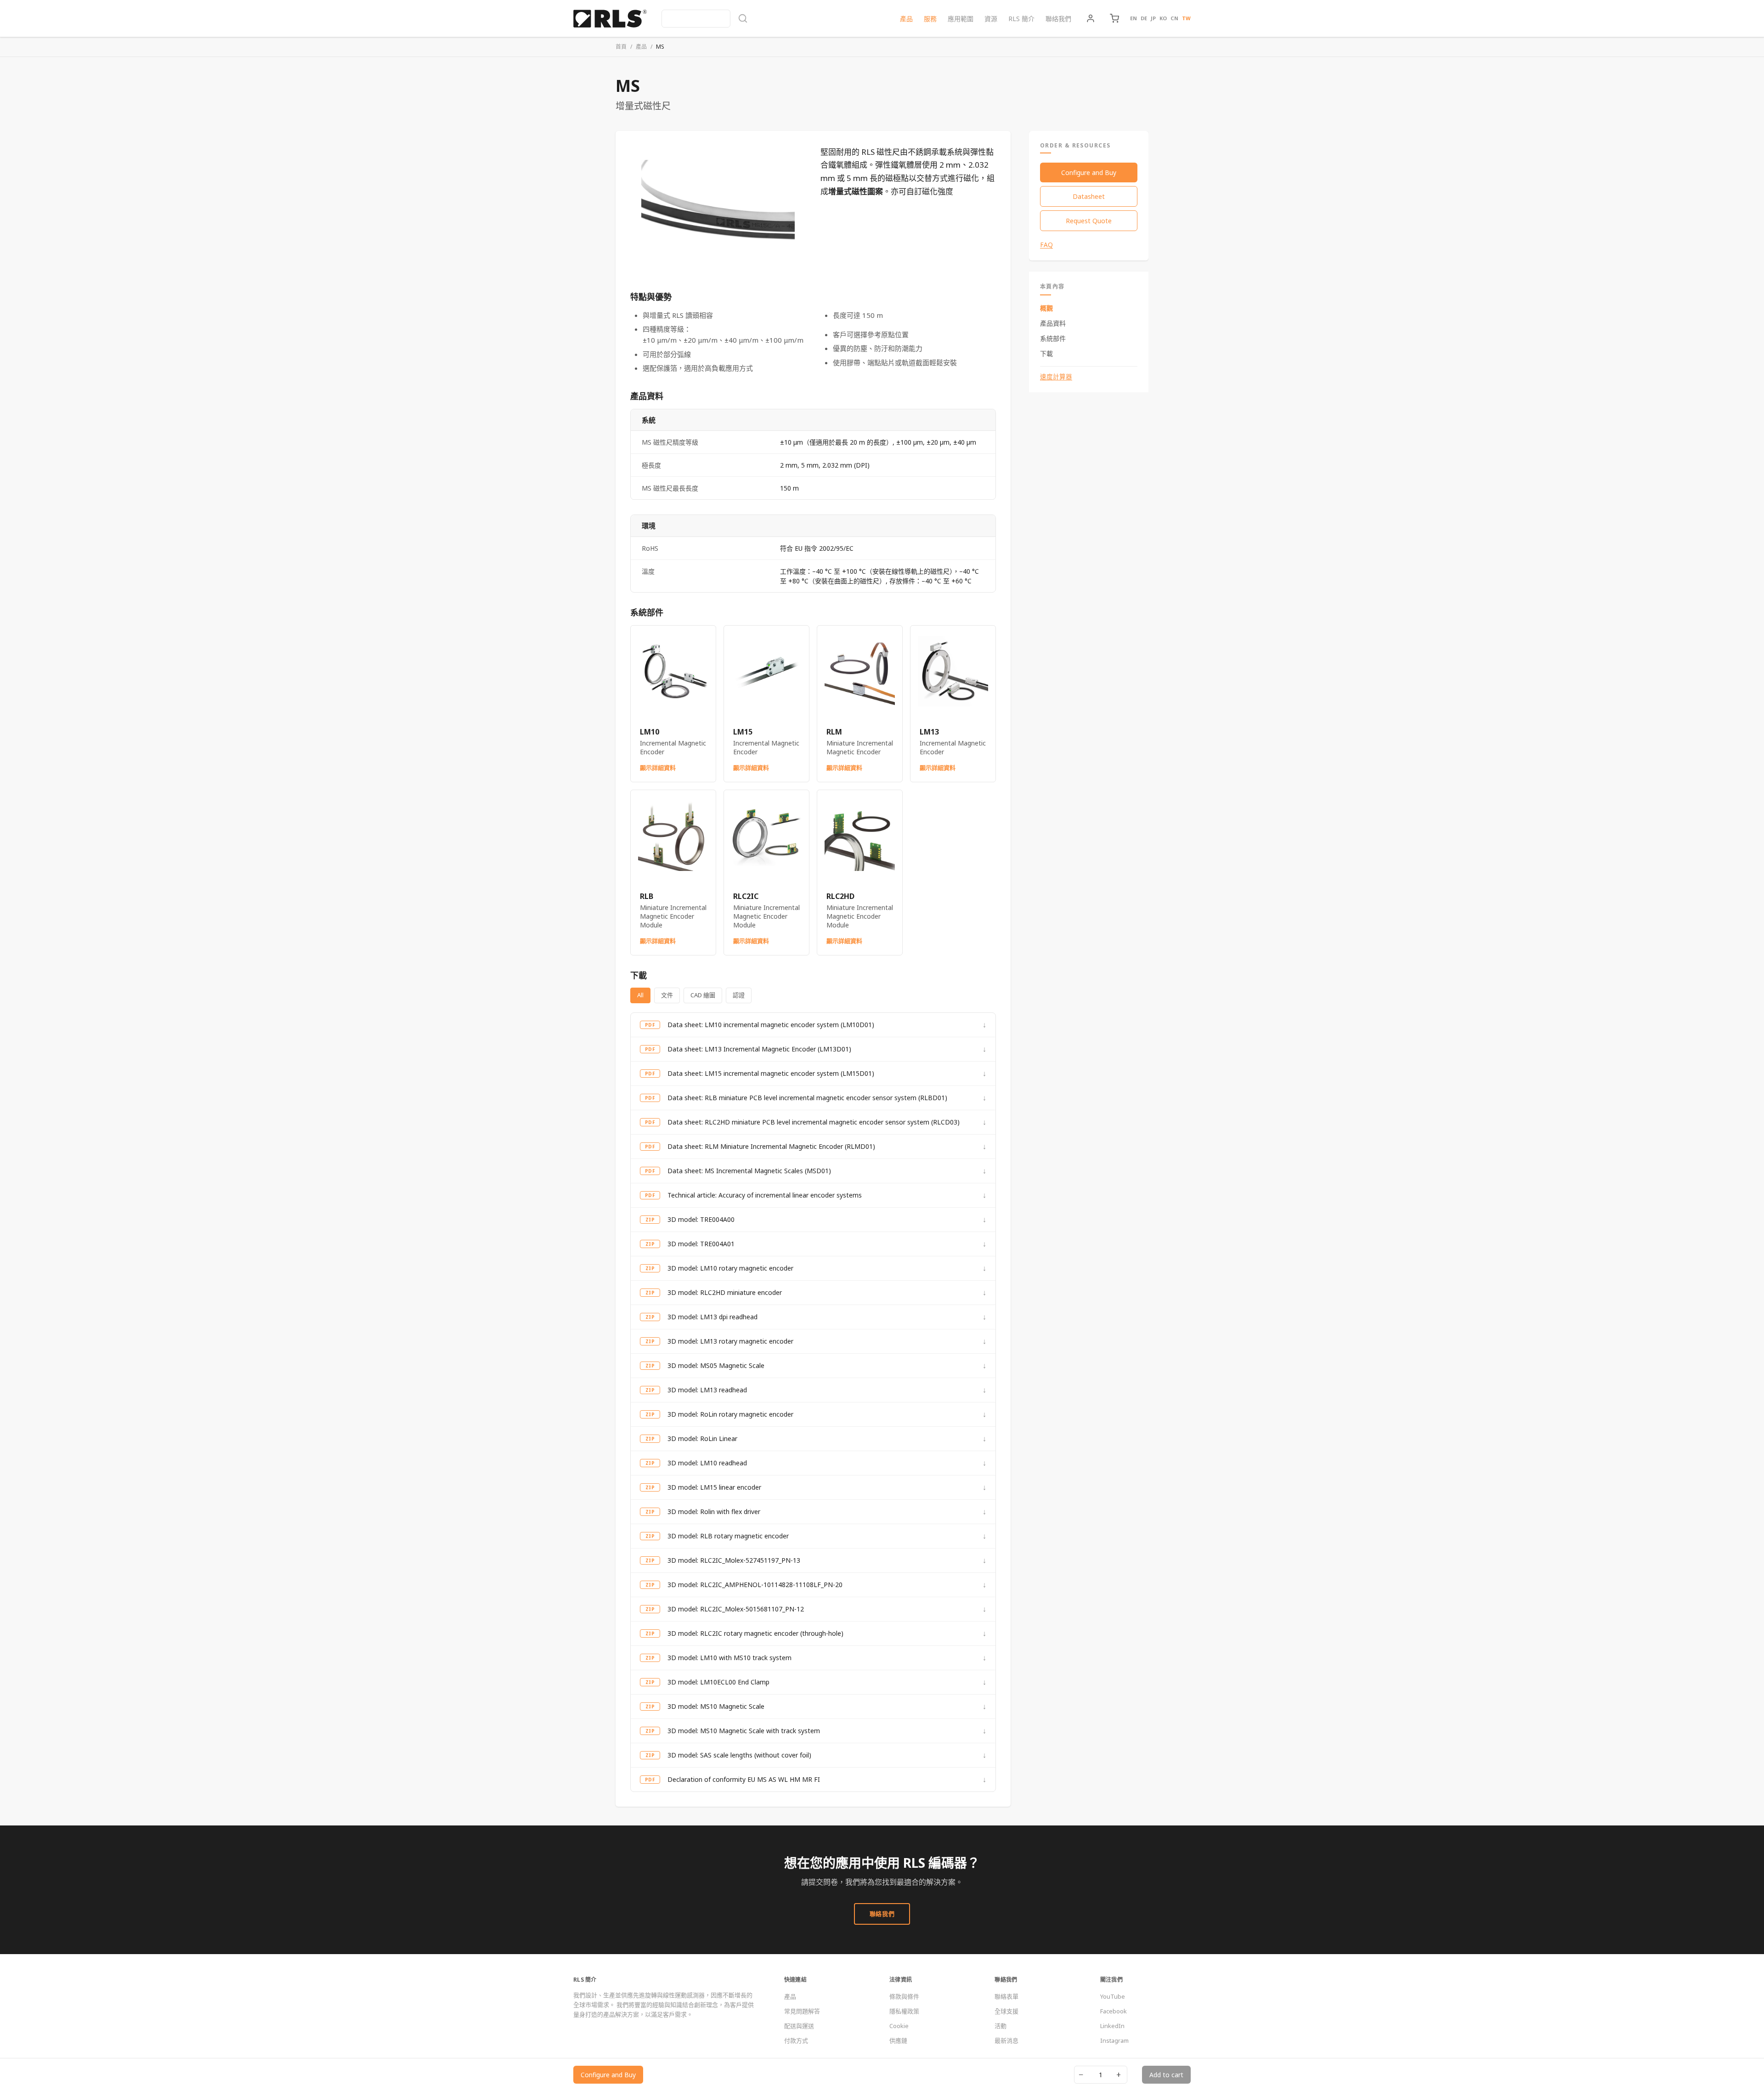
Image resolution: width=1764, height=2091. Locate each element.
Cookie (899, 2026)
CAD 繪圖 (703, 995)
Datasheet (1089, 196)
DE (1144, 18)
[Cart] (1114, 18)
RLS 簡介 (1021, 19)
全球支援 (1006, 2011)
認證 (739, 995)
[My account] (1091, 18)
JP (1153, 18)
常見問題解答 (802, 2011)
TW (1186, 18)
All (640, 995)
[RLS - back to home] (610, 18)
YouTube (1113, 1996)
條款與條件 (904, 1996)
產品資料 (1053, 323)
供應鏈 (898, 2040)
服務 (930, 19)
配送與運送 (799, 2026)
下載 (1046, 353)
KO (1163, 18)
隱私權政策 (904, 2011)
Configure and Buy (1089, 172)
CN (1174, 18)
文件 (667, 995)
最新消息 (1006, 2040)
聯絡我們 (1058, 19)
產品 (906, 19)
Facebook (1114, 2011)
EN (1134, 18)
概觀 (1046, 308)
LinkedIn (1112, 2026)
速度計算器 (1056, 377)
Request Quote (1089, 221)
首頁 (621, 47)
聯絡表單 (1006, 1996)
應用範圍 (961, 19)
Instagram (1114, 2040)
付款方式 (796, 2040)
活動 (1001, 2026)
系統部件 (1053, 338)
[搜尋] (705, 19)
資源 (991, 19)
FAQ (1046, 245)
